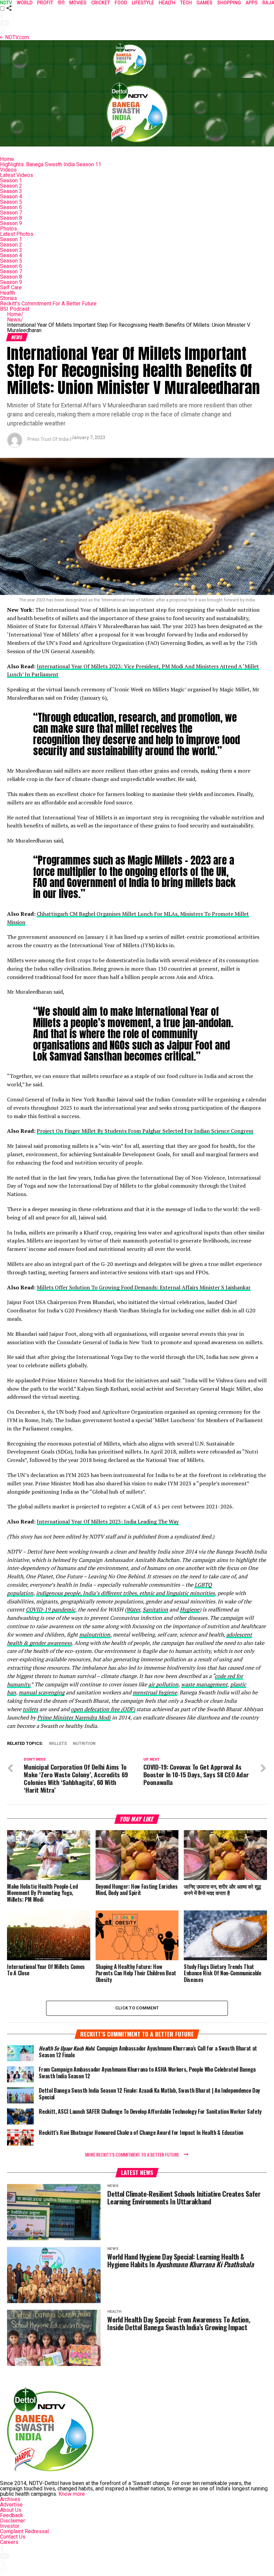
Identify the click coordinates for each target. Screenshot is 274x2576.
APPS (252, 3)
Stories (9, 298)
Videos (8, 170)
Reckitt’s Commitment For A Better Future (48, 304)
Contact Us (13, 2537)
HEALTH (167, 3)
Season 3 (11, 191)
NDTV (6, 3)
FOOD (121, 3)
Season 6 (11, 207)
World (25, 3)
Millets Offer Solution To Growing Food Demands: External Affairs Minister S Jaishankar (144, 1287)
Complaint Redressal (24, 2531)
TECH (186, 3)
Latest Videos (17, 175)
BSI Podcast (15, 309)
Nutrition (84, 1744)
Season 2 (11, 186)
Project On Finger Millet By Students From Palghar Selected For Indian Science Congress (145, 1131)
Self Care (11, 287)
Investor (10, 2526)
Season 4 (11, 196)
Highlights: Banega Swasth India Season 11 (51, 164)
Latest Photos (17, 234)
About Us (11, 2510)
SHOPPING (229, 3)
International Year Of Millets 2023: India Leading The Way (108, 1521)
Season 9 (11, 223)
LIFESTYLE (143, 3)
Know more (72, 2494)
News (15, 320)
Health (8, 293)
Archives (10, 2499)
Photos (9, 229)
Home (7, 159)
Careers (9, 2542)
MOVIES (78, 3)
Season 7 (11, 213)
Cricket (101, 3)
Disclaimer (13, 2521)
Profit (45, 3)
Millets (58, 1744)
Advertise (11, 2505)
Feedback (12, 2515)
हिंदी (61, 3)
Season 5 (11, 202)
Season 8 (11, 218)
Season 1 (11, 180)
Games (204, 3)
